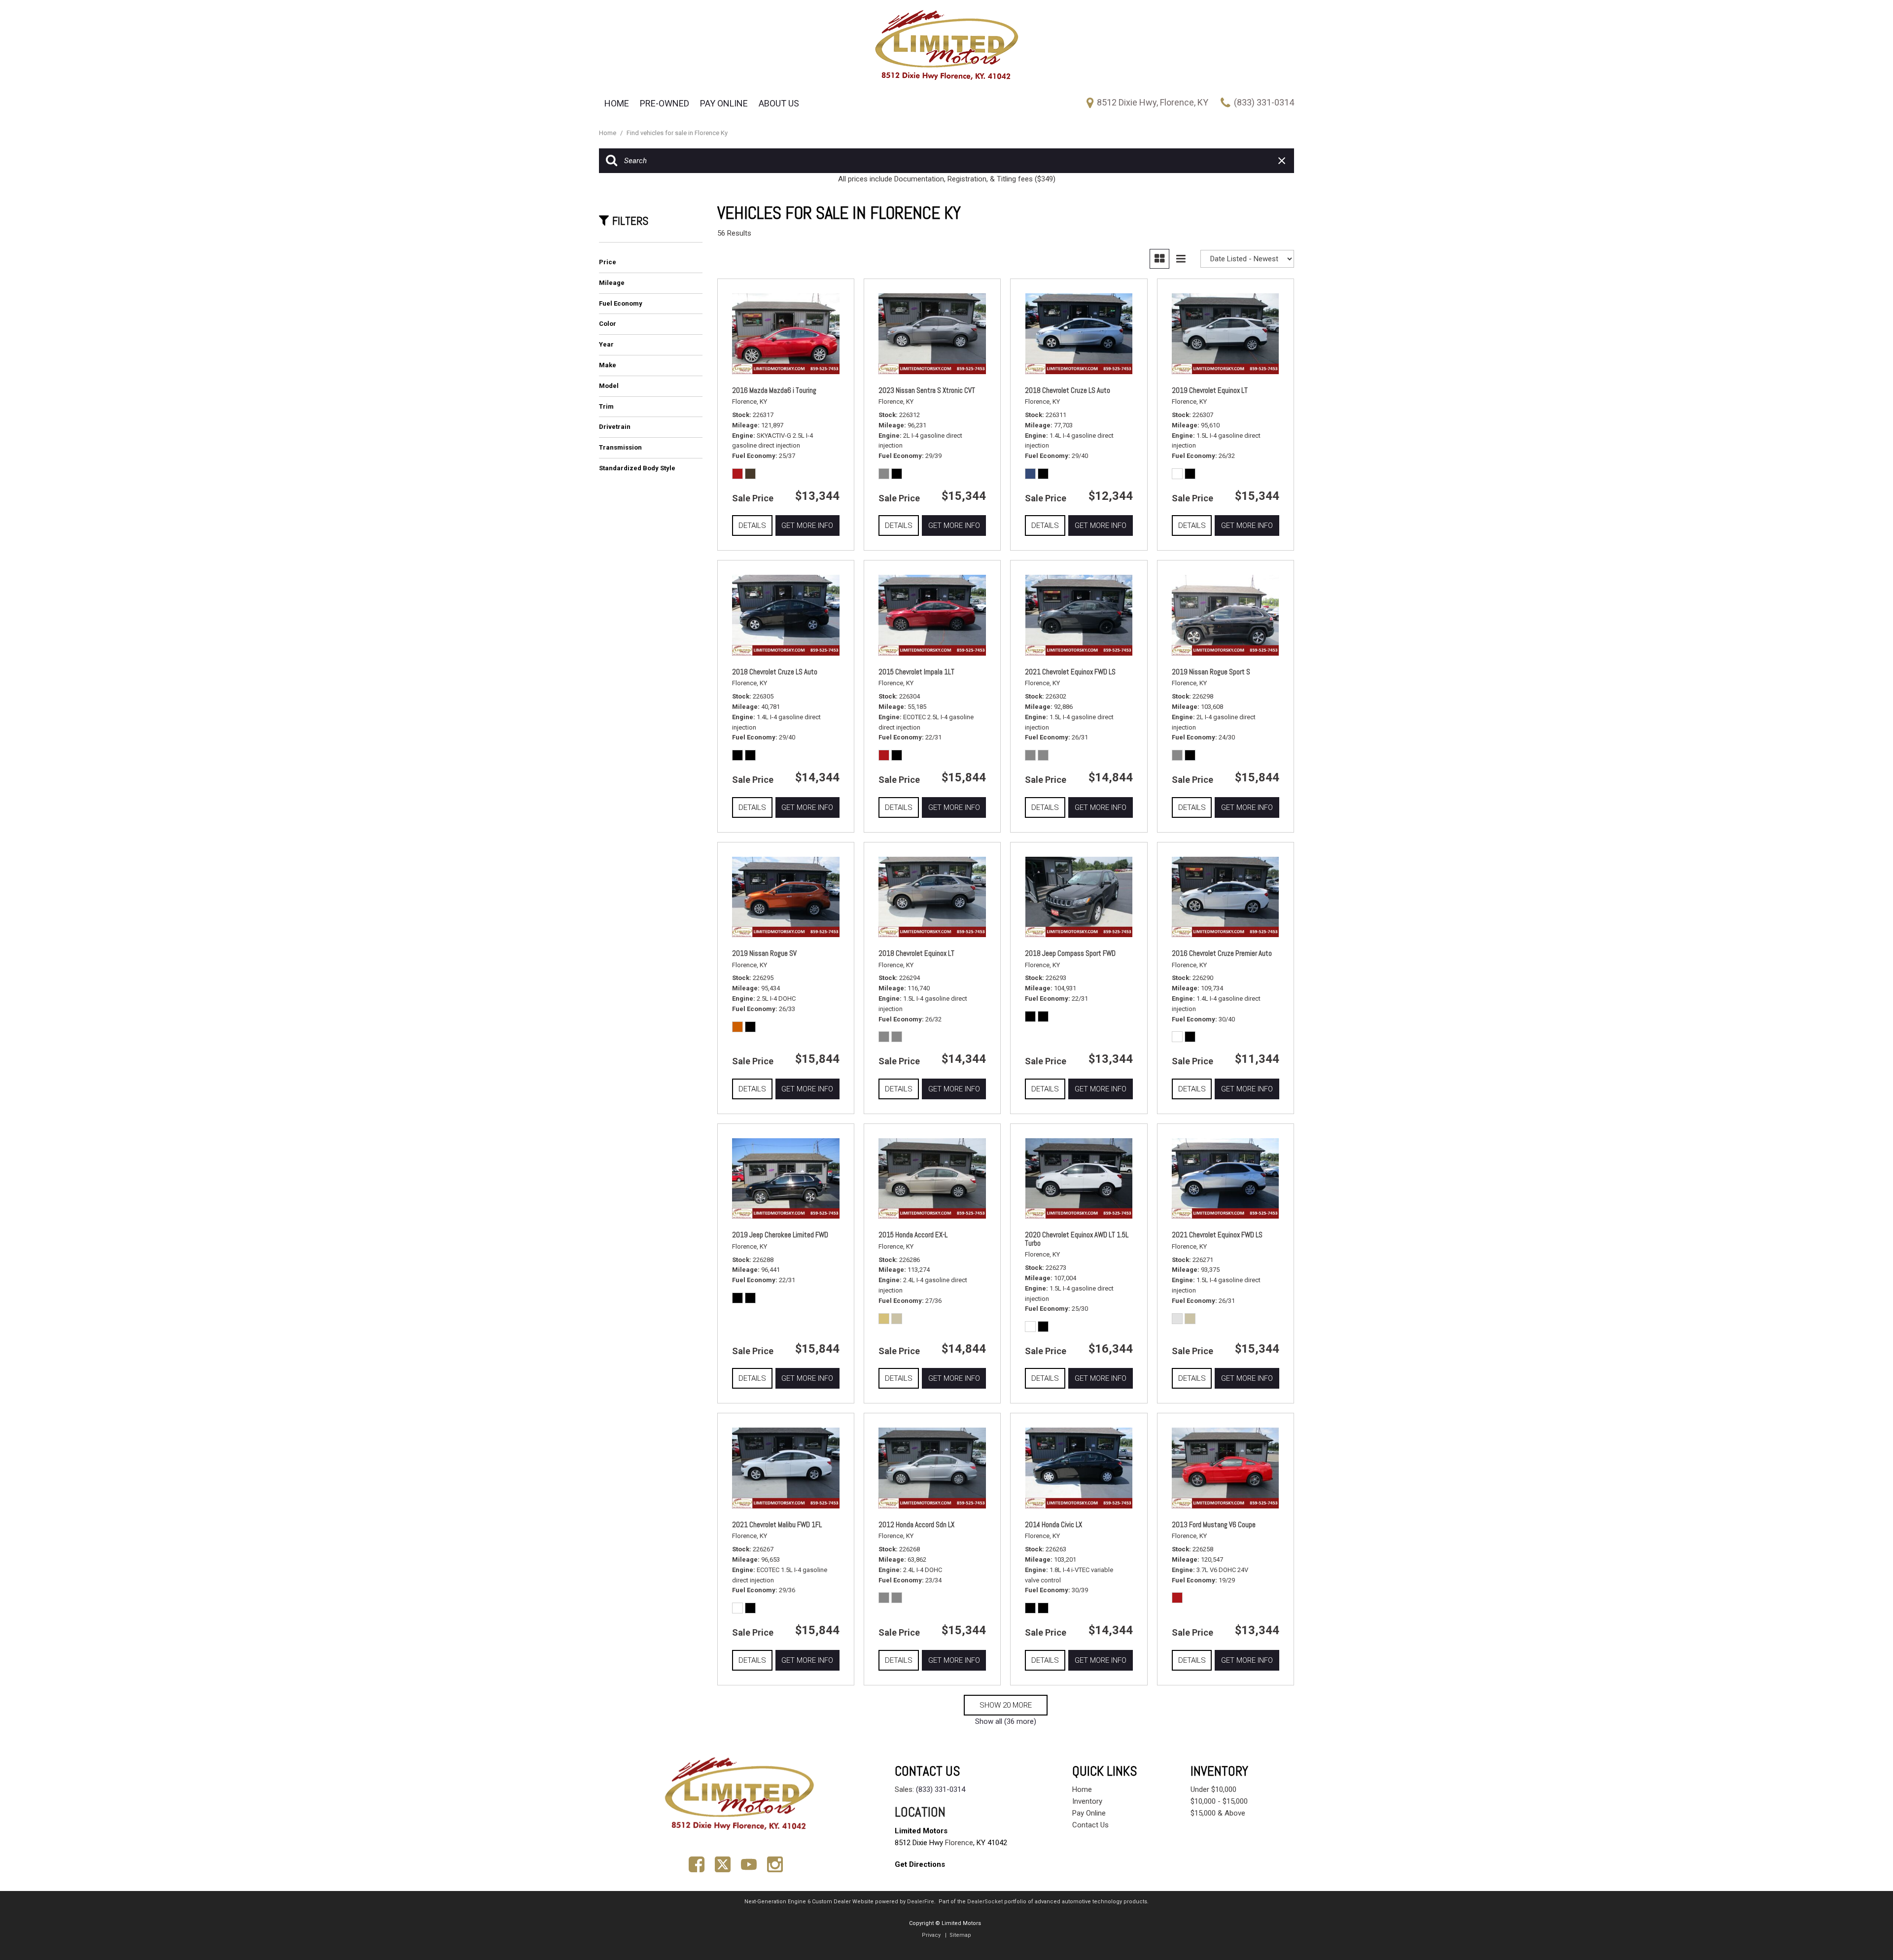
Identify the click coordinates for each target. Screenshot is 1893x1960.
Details (752, 525)
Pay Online (724, 103)
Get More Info (807, 525)
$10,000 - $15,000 (1219, 1801)
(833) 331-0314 (941, 1789)
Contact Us (1090, 1825)
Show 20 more (1006, 1705)
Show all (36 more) (1006, 1721)
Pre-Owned (665, 103)
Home (617, 103)
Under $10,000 (1213, 1789)
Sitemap (960, 1935)
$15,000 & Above (1218, 1813)
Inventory (1087, 1801)
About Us (779, 103)
